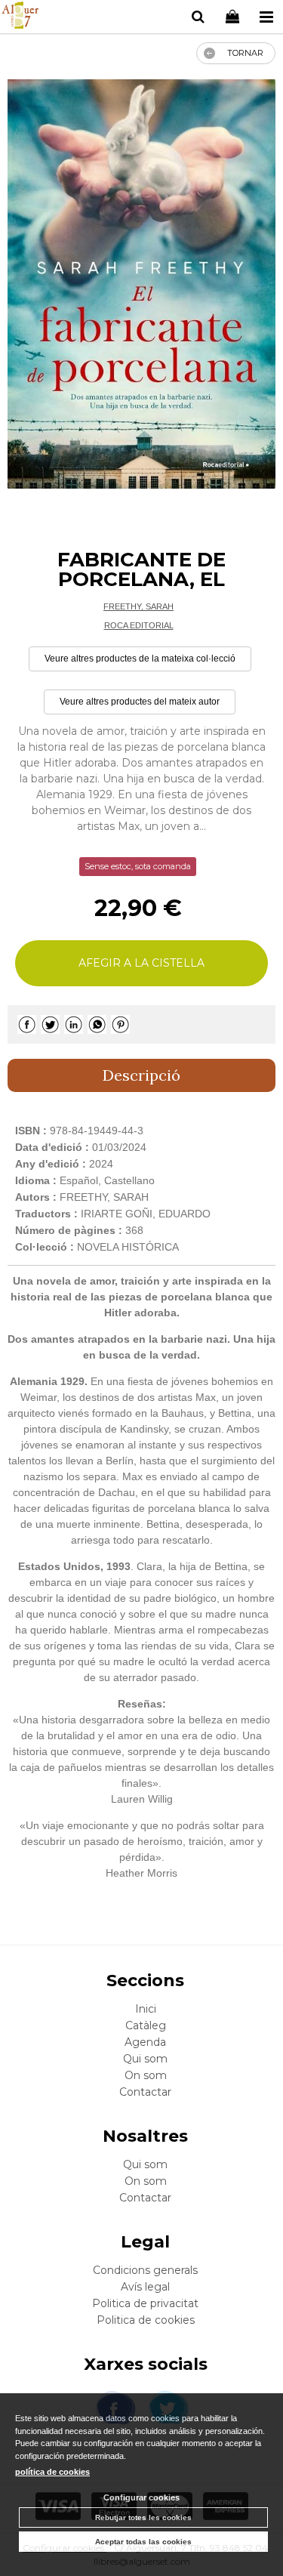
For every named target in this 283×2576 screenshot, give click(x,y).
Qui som (145, 2059)
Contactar (145, 2092)
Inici (146, 2009)
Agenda (145, 2042)
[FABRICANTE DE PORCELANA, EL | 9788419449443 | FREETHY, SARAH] (141, 284)
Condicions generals (145, 2270)
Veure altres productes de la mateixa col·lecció (140, 659)
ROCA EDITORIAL (139, 625)
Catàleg (146, 2025)
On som (146, 2075)
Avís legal (145, 2287)
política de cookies (52, 2472)
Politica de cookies (146, 2320)
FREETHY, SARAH (138, 606)
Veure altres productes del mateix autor (140, 702)
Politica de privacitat (145, 2303)
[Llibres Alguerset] (20, 17)
